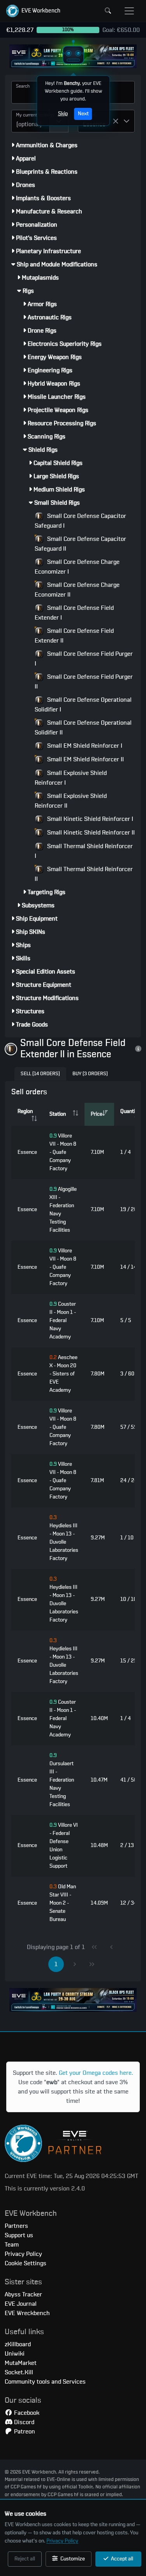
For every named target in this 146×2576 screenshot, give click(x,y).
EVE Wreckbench (27, 2313)
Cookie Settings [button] (26, 2263)
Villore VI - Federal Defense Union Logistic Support (64, 1846)
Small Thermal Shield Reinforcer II (84, 874)
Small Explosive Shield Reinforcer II (71, 801)
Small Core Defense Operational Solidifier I (83, 705)
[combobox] (31, 121)
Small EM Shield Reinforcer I (84, 746)
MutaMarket (21, 2363)
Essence (27, 1152)
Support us (19, 2235)
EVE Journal (21, 2304)
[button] (33, 11)
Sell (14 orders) (40, 1074)
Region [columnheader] (25, 1111)
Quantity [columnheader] (130, 1111)
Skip (62, 114)
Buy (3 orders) (90, 1074)
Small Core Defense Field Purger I (84, 659)
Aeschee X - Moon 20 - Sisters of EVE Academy (63, 1374)
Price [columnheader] (97, 1114)
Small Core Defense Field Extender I (74, 613)
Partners (16, 2226)
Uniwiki (15, 2354)
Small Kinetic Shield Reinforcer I (89, 819)
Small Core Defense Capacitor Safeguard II (80, 544)
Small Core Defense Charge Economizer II (77, 590)
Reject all (25, 2559)
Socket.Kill (19, 2372)
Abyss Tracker (23, 2294)
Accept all (121, 2559)
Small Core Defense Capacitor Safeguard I (80, 521)
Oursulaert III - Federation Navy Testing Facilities (62, 1780)
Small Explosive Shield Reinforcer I (71, 778)
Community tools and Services (45, 2382)
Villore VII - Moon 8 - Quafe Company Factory (63, 1152)
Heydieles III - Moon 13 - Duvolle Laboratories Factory (64, 1538)
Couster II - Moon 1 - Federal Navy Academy (63, 1321)
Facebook (26, 2413)
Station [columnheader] (58, 1114)
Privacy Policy (62, 2541)
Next (83, 114)
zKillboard (18, 2344)
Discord (23, 2422)
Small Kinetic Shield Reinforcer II (90, 833)
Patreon (24, 2432)
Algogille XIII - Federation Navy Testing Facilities (63, 1210)
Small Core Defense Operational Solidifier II (83, 728)
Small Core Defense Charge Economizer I (77, 567)
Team (12, 2245)
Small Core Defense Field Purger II (84, 682)
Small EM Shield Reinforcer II (85, 759)
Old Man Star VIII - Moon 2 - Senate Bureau (63, 1903)
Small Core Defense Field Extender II (74, 636)
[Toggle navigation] (129, 11)
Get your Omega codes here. (96, 2073)
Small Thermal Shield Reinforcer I (84, 851)
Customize (72, 2559)
